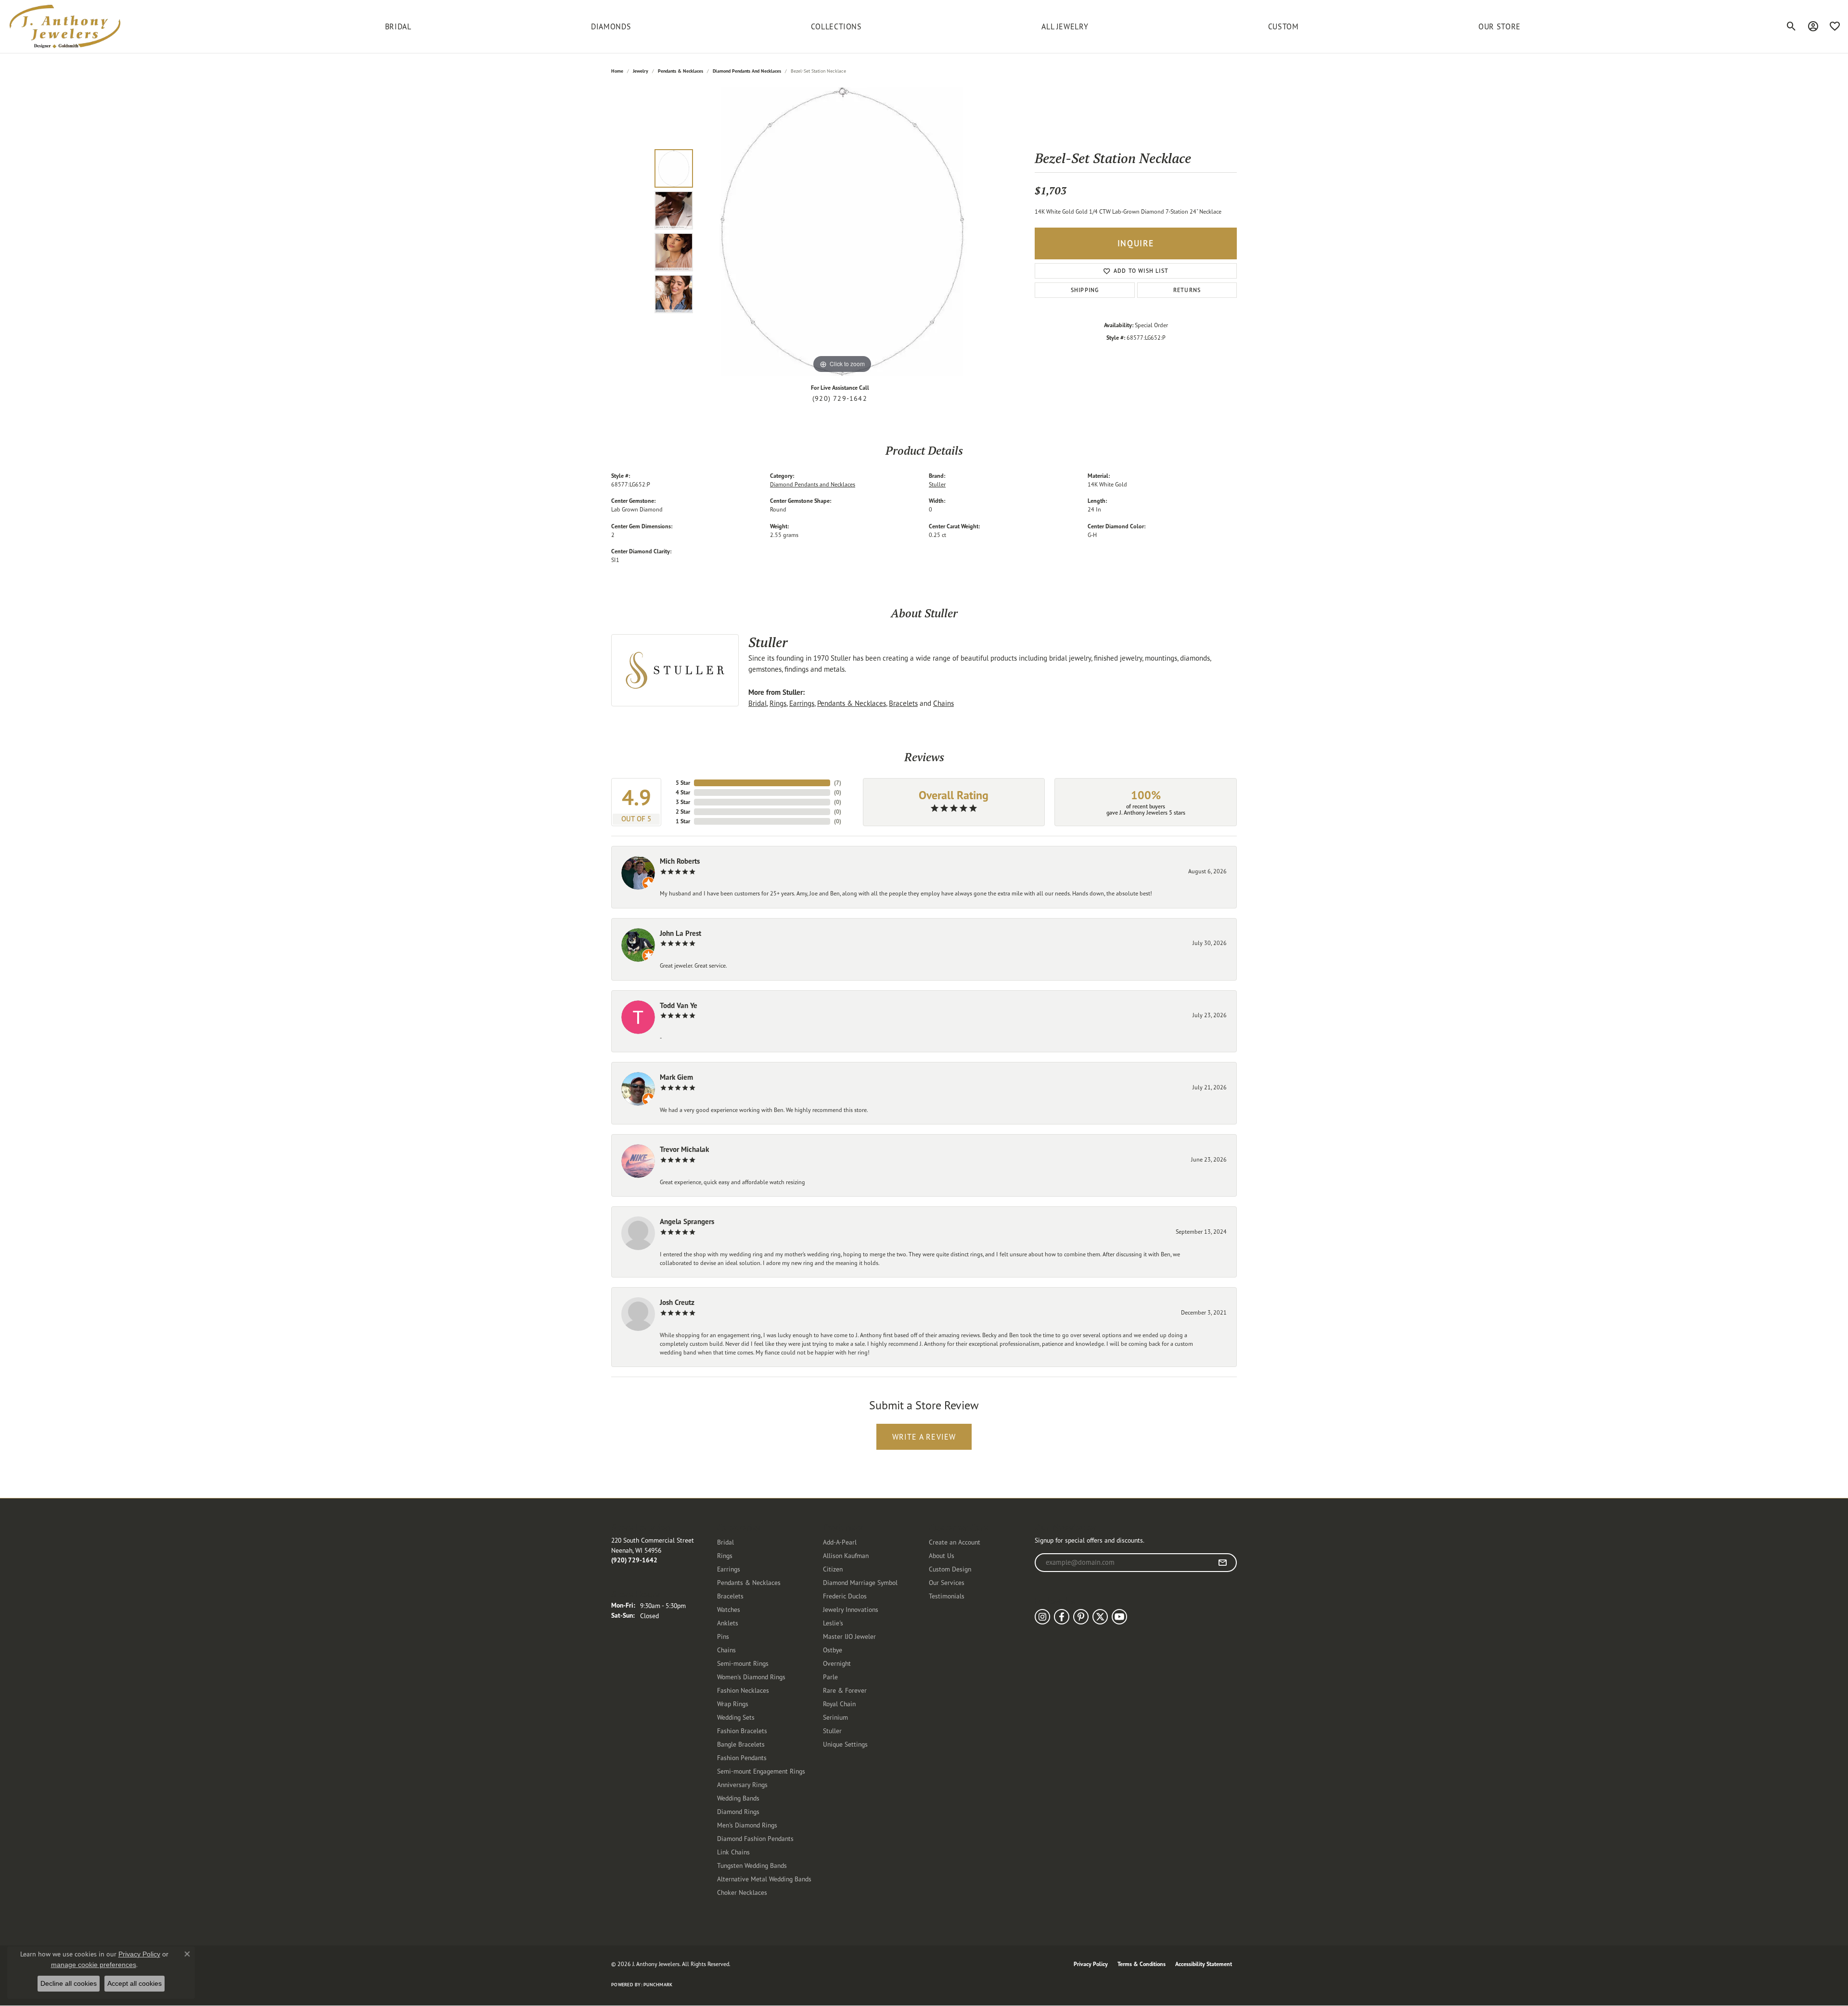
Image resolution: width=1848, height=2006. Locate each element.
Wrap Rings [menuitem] (733, 1704)
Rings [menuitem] (725, 1555)
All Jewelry (1065, 26)
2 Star (683, 811)
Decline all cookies (69, 1983)
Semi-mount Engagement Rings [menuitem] (761, 1771)
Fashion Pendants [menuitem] (742, 1757)
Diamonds (611, 26)
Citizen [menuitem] (833, 1569)
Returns (1187, 290)
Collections (836, 26)
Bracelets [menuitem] (730, 1596)
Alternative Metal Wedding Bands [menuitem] (764, 1879)
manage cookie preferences (94, 1965)
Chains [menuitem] (726, 1650)
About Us (942, 1555)
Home (617, 71)
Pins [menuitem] (723, 1636)
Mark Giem (676, 1077)
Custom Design (950, 1569)
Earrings (802, 703)
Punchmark (658, 1985)
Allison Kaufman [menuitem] (846, 1555)
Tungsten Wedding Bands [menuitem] (752, 1865)
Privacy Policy (1091, 1964)
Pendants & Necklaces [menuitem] (749, 1582)
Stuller (937, 484)
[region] (842, 231)
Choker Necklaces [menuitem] (742, 1892)
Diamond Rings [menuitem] (738, 1811)
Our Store (1500, 26)
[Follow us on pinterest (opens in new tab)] (1081, 1617)
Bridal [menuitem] (725, 1542)
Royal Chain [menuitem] (839, 1704)
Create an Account (955, 1542)
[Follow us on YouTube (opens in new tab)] (1119, 1617)
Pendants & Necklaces (680, 71)
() (838, 783)
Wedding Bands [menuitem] (738, 1798)
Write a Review (924, 1437)
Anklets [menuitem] (728, 1623)
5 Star (683, 783)
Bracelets (903, 703)
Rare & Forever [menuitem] (845, 1690)
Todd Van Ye (679, 1005)
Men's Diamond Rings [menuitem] (747, 1825)
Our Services (947, 1582)
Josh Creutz (677, 1302)
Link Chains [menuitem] (733, 1852)
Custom (1283, 26)
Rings (778, 703)
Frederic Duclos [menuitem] (845, 1596)
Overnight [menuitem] (837, 1663)
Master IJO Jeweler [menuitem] (849, 1636)
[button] (1791, 26)
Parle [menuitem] (830, 1677)
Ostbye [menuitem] (833, 1650)
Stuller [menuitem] (832, 1731)
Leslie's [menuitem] (833, 1623)
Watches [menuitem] (729, 1609)
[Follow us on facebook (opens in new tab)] (1062, 1617)
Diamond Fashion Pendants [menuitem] (755, 1838)
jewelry (641, 71)
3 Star (683, 802)
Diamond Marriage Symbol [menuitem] (860, 1582)
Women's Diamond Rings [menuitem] (751, 1677)
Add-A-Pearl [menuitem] (840, 1542)
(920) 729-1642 (840, 398)
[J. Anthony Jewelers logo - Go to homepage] (65, 26)
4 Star (683, 792)
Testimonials (947, 1596)
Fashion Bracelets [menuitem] (742, 1731)
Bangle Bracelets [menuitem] (741, 1744)
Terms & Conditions (1142, 1964)
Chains (943, 703)
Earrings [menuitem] (729, 1569)
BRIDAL (398, 26)
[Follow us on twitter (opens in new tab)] (1100, 1617)
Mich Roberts (680, 861)
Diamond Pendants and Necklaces (747, 71)
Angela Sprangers (687, 1221)
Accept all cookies (135, 1983)
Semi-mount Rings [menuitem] (743, 1663)
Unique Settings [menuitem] (845, 1744)
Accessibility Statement (1204, 1964)
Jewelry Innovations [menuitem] (851, 1609)
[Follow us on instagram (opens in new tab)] (1042, 1617)
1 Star (683, 821)
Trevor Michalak (684, 1149)
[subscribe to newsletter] (1223, 1563)
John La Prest (680, 933)
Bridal (757, 703)
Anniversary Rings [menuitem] (742, 1784)
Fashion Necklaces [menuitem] (743, 1690)
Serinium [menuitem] (835, 1717)
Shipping (1085, 290)
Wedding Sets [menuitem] (736, 1717)
